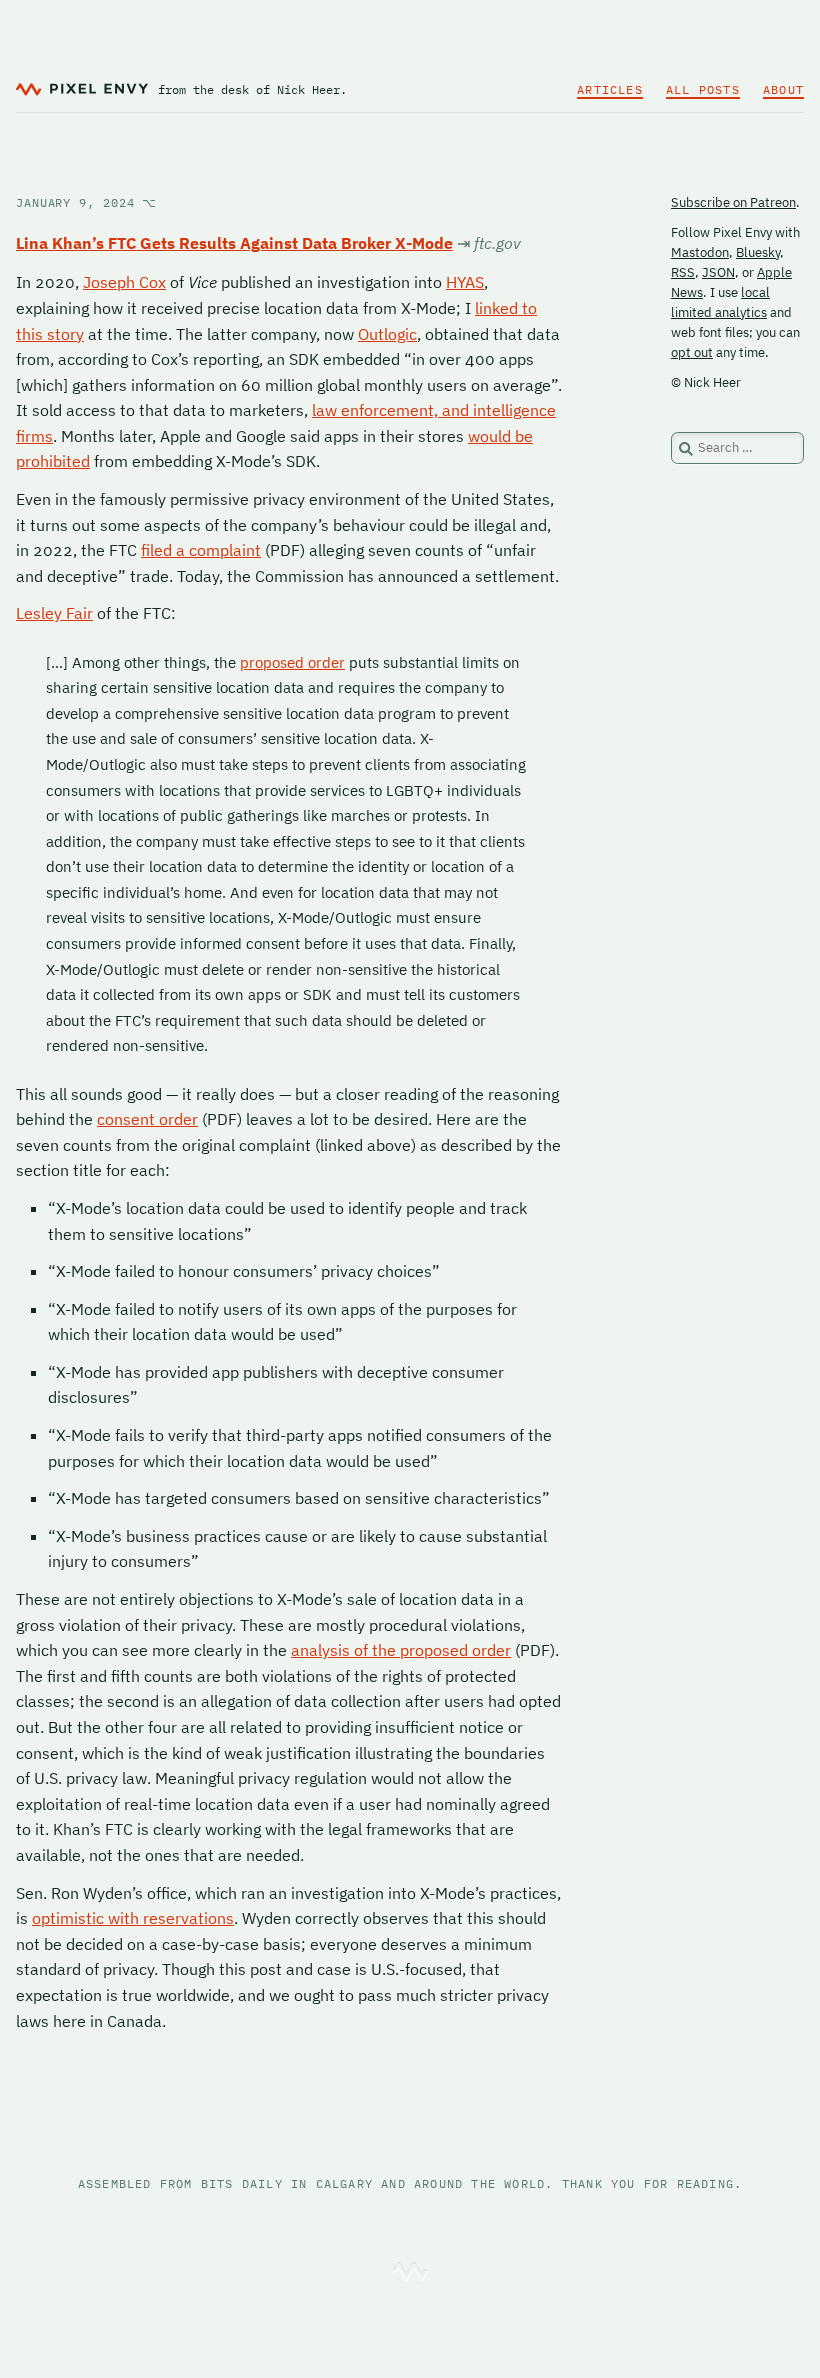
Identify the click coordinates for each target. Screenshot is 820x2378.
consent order (147, 1119)
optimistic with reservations (133, 1918)
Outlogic (387, 334)
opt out (692, 352)
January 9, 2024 (86, 202)
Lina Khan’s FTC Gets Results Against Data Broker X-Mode (234, 243)
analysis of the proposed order (401, 1650)
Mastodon (700, 252)
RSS (683, 272)
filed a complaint (201, 550)
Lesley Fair (54, 613)
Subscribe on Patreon (733, 202)
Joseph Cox (124, 282)
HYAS (465, 282)
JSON (718, 272)
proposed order (292, 662)
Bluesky (758, 252)
